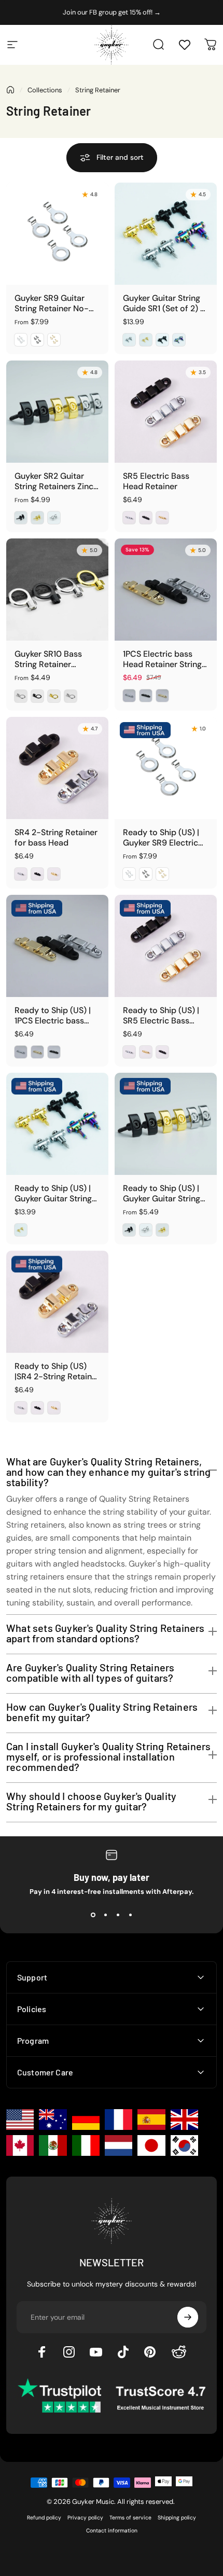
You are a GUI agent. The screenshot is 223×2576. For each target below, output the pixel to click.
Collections (45, 90)
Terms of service (130, 2518)
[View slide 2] (105, 1915)
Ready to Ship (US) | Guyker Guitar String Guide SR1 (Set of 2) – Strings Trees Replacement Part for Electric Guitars (56, 1194)
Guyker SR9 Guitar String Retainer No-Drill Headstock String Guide (56, 303)
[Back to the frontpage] (10, 90)
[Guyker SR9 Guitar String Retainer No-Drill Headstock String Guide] (57, 234)
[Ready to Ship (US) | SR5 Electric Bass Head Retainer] (166, 946)
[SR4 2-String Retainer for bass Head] (57, 768)
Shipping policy (177, 2518)
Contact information (112, 2531)
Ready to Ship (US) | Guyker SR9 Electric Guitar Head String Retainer (161, 838)
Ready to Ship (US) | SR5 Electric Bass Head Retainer (161, 1016)
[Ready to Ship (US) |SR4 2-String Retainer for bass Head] (57, 1302)
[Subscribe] (188, 2317)
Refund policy (44, 2518)
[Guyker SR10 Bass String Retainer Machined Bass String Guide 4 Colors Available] (57, 590)
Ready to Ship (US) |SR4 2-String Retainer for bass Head (57, 1372)
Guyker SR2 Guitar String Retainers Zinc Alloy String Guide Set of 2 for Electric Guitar (57, 481)
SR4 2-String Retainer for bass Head (56, 838)
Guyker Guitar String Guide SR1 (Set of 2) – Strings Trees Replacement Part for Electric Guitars (164, 303)
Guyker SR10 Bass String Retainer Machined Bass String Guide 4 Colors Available (56, 659)
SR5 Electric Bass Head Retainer (156, 481)
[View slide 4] (130, 1915)
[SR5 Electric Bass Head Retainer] (166, 412)
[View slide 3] (118, 1915)
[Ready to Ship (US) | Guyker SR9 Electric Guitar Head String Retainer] (166, 768)
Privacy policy (85, 2518)
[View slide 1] (93, 1915)
